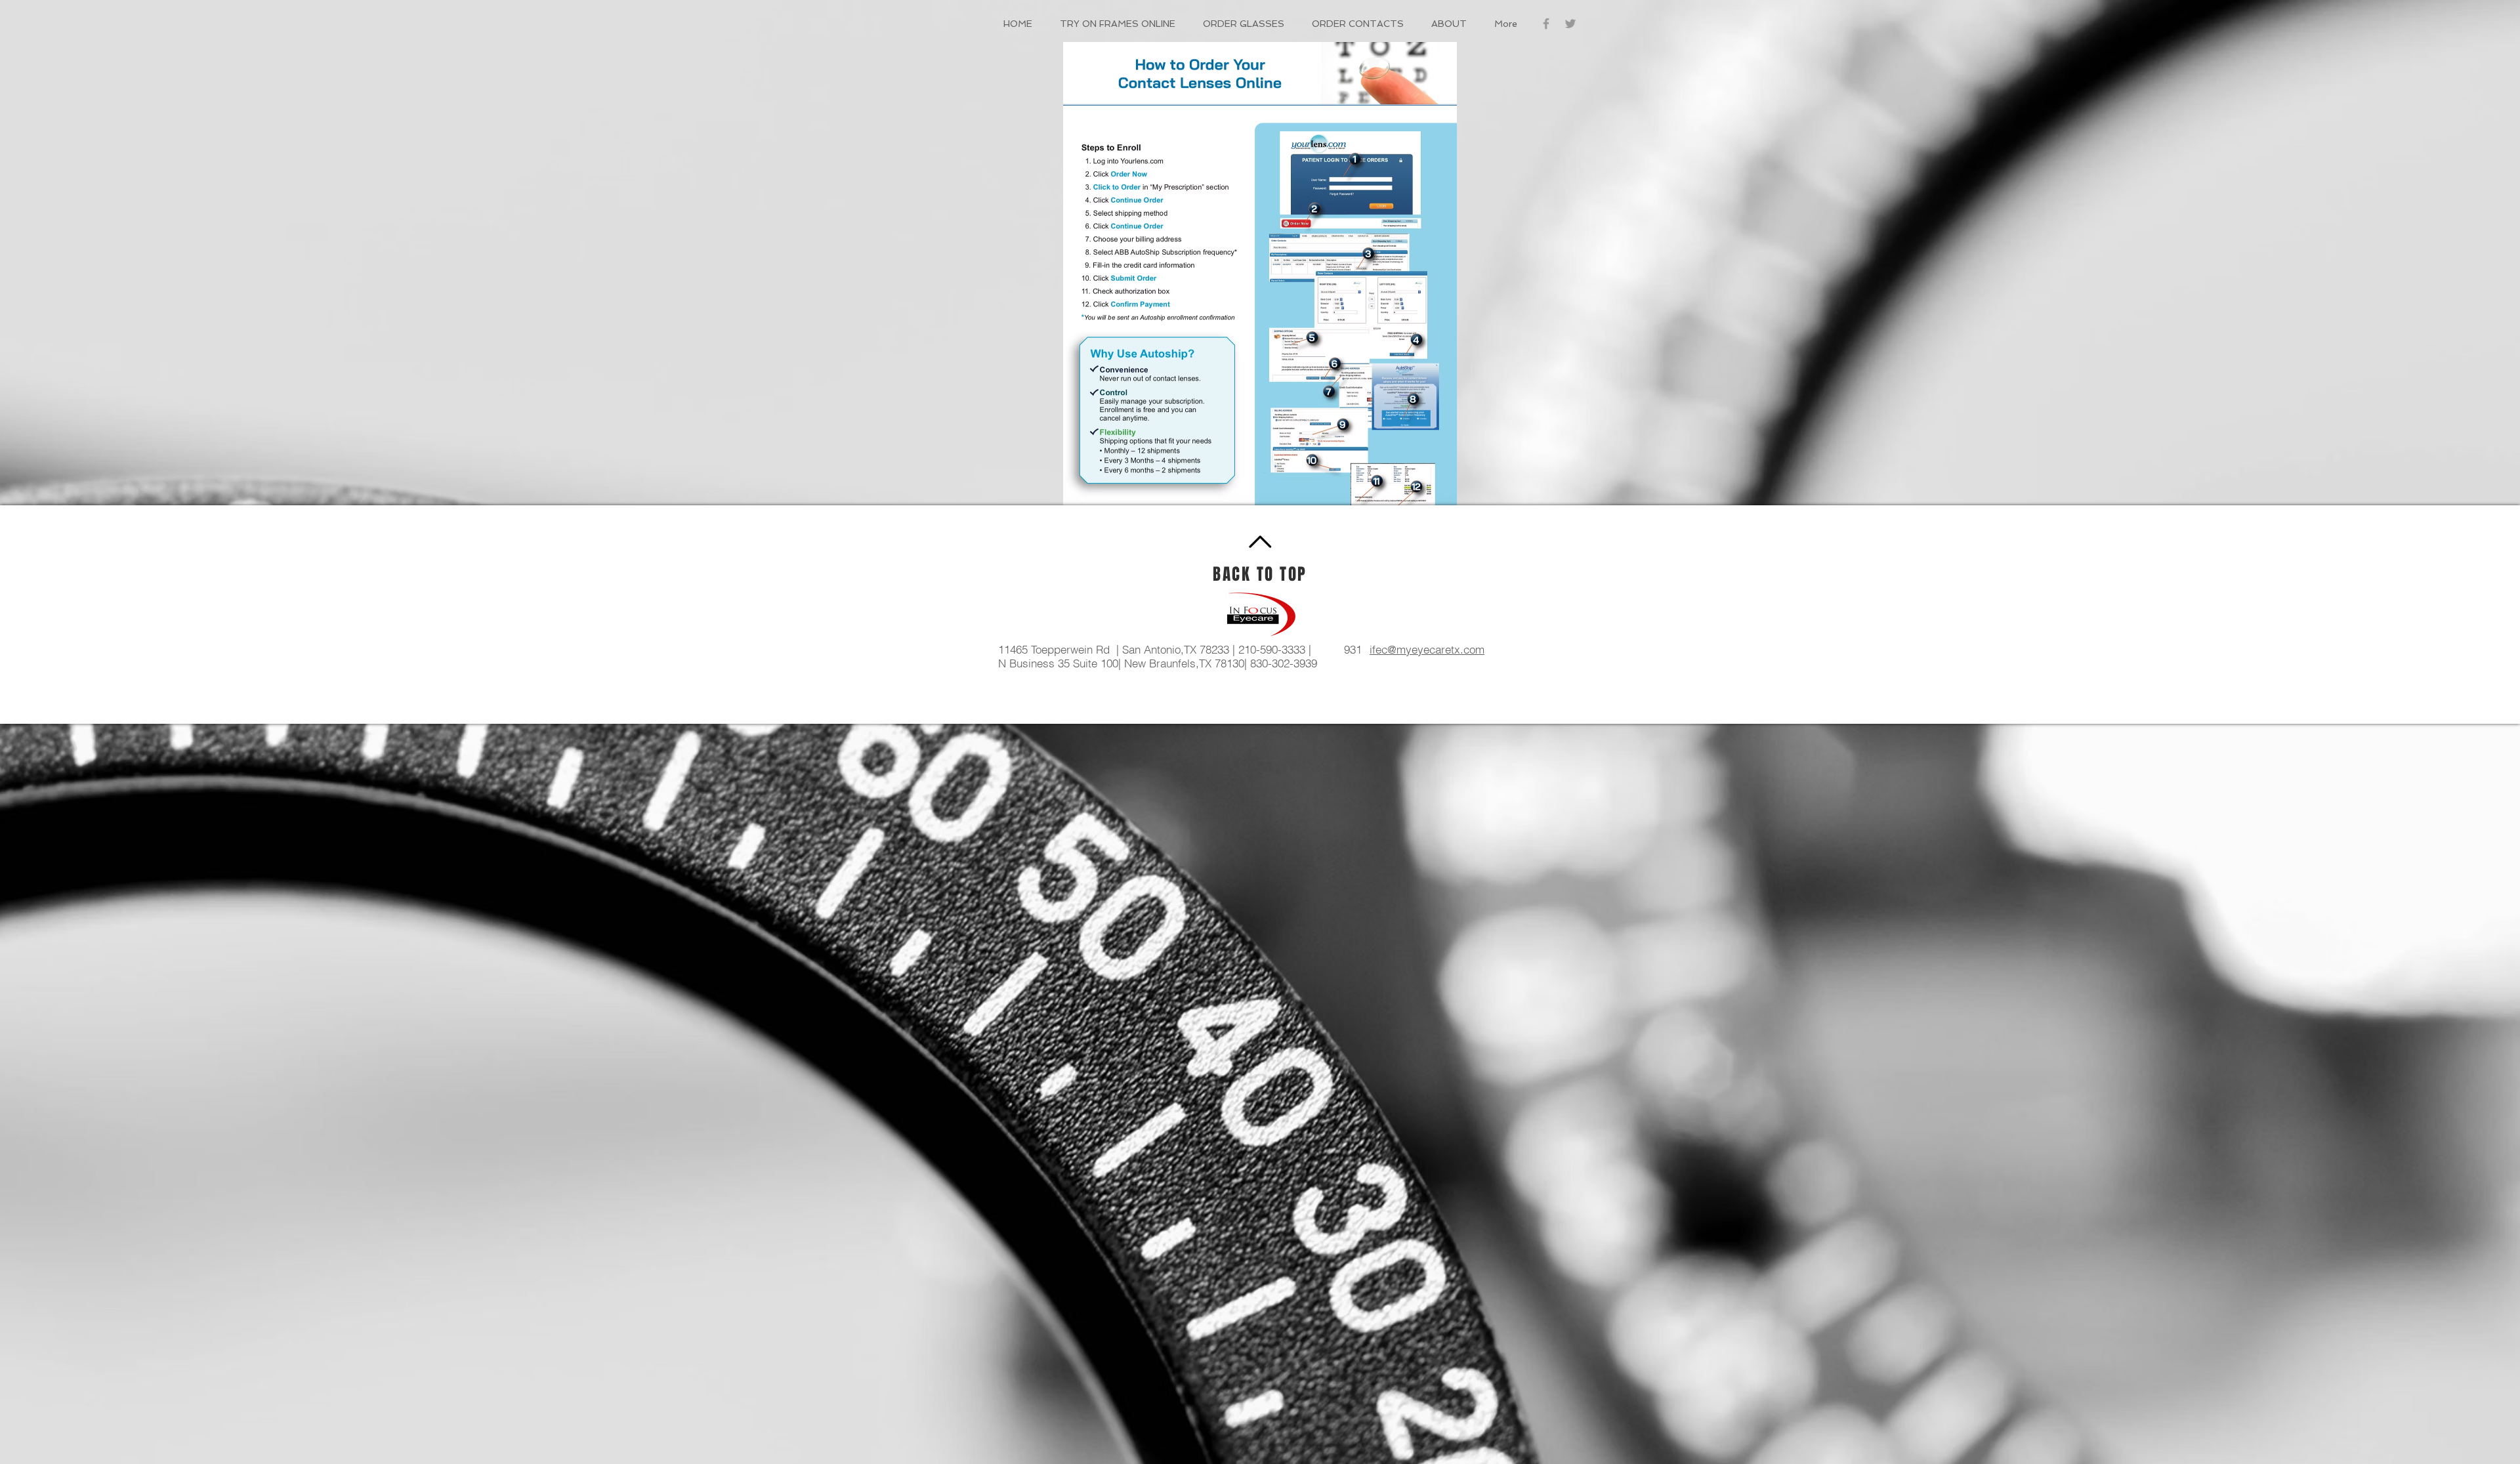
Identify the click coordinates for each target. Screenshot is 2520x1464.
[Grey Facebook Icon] (1546, 24)
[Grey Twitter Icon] (1570, 24)
